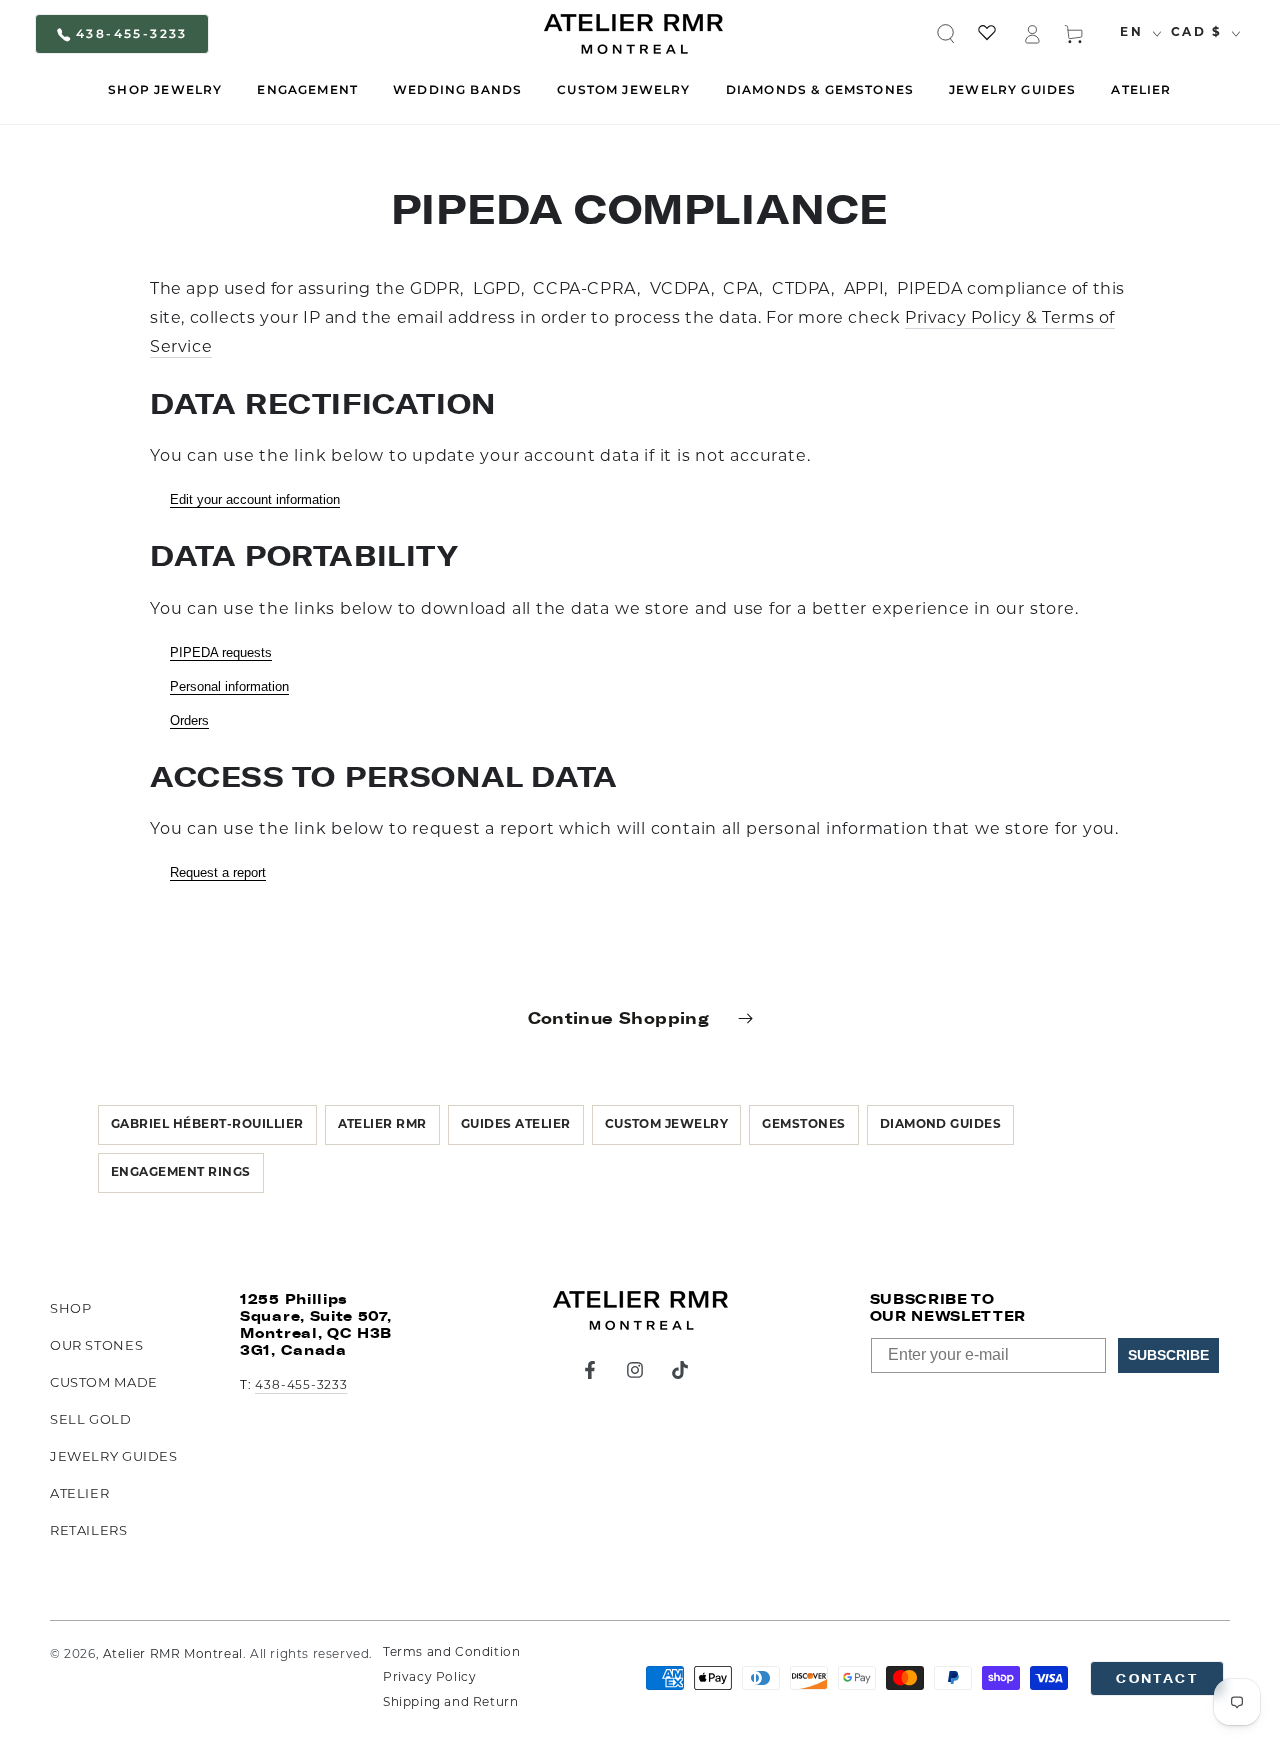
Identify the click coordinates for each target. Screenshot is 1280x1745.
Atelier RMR (382, 1125)
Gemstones (803, 1125)
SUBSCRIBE (1168, 1355)
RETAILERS (89, 1531)
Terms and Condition (451, 1653)
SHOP (70, 1309)
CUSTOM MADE (104, 1383)
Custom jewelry (667, 1125)
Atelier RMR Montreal (173, 1655)
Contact (1157, 1678)
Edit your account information (255, 499)
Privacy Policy (429, 1678)
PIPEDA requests (221, 652)
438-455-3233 (132, 33)
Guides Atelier (516, 1125)
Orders (189, 720)
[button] (946, 34)
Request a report (218, 872)
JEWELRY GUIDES (114, 1457)
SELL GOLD (91, 1420)
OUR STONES (96, 1346)
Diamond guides (941, 1125)
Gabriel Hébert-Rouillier (207, 1125)
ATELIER (79, 1494)
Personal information (229, 686)
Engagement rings (181, 1173)
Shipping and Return (450, 1703)
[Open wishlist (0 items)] (989, 34)
